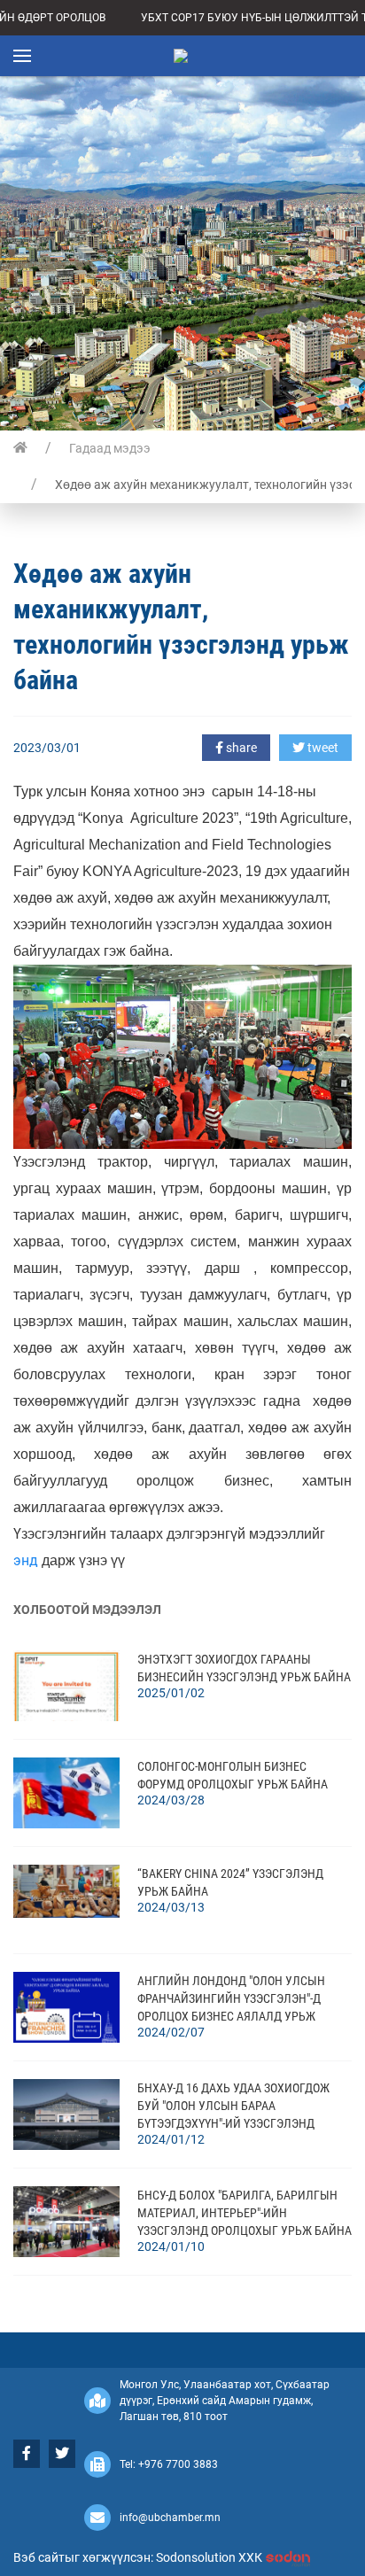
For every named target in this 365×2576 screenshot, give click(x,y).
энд (26, 1560)
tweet (322, 748)
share (240, 748)
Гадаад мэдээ (110, 448)
